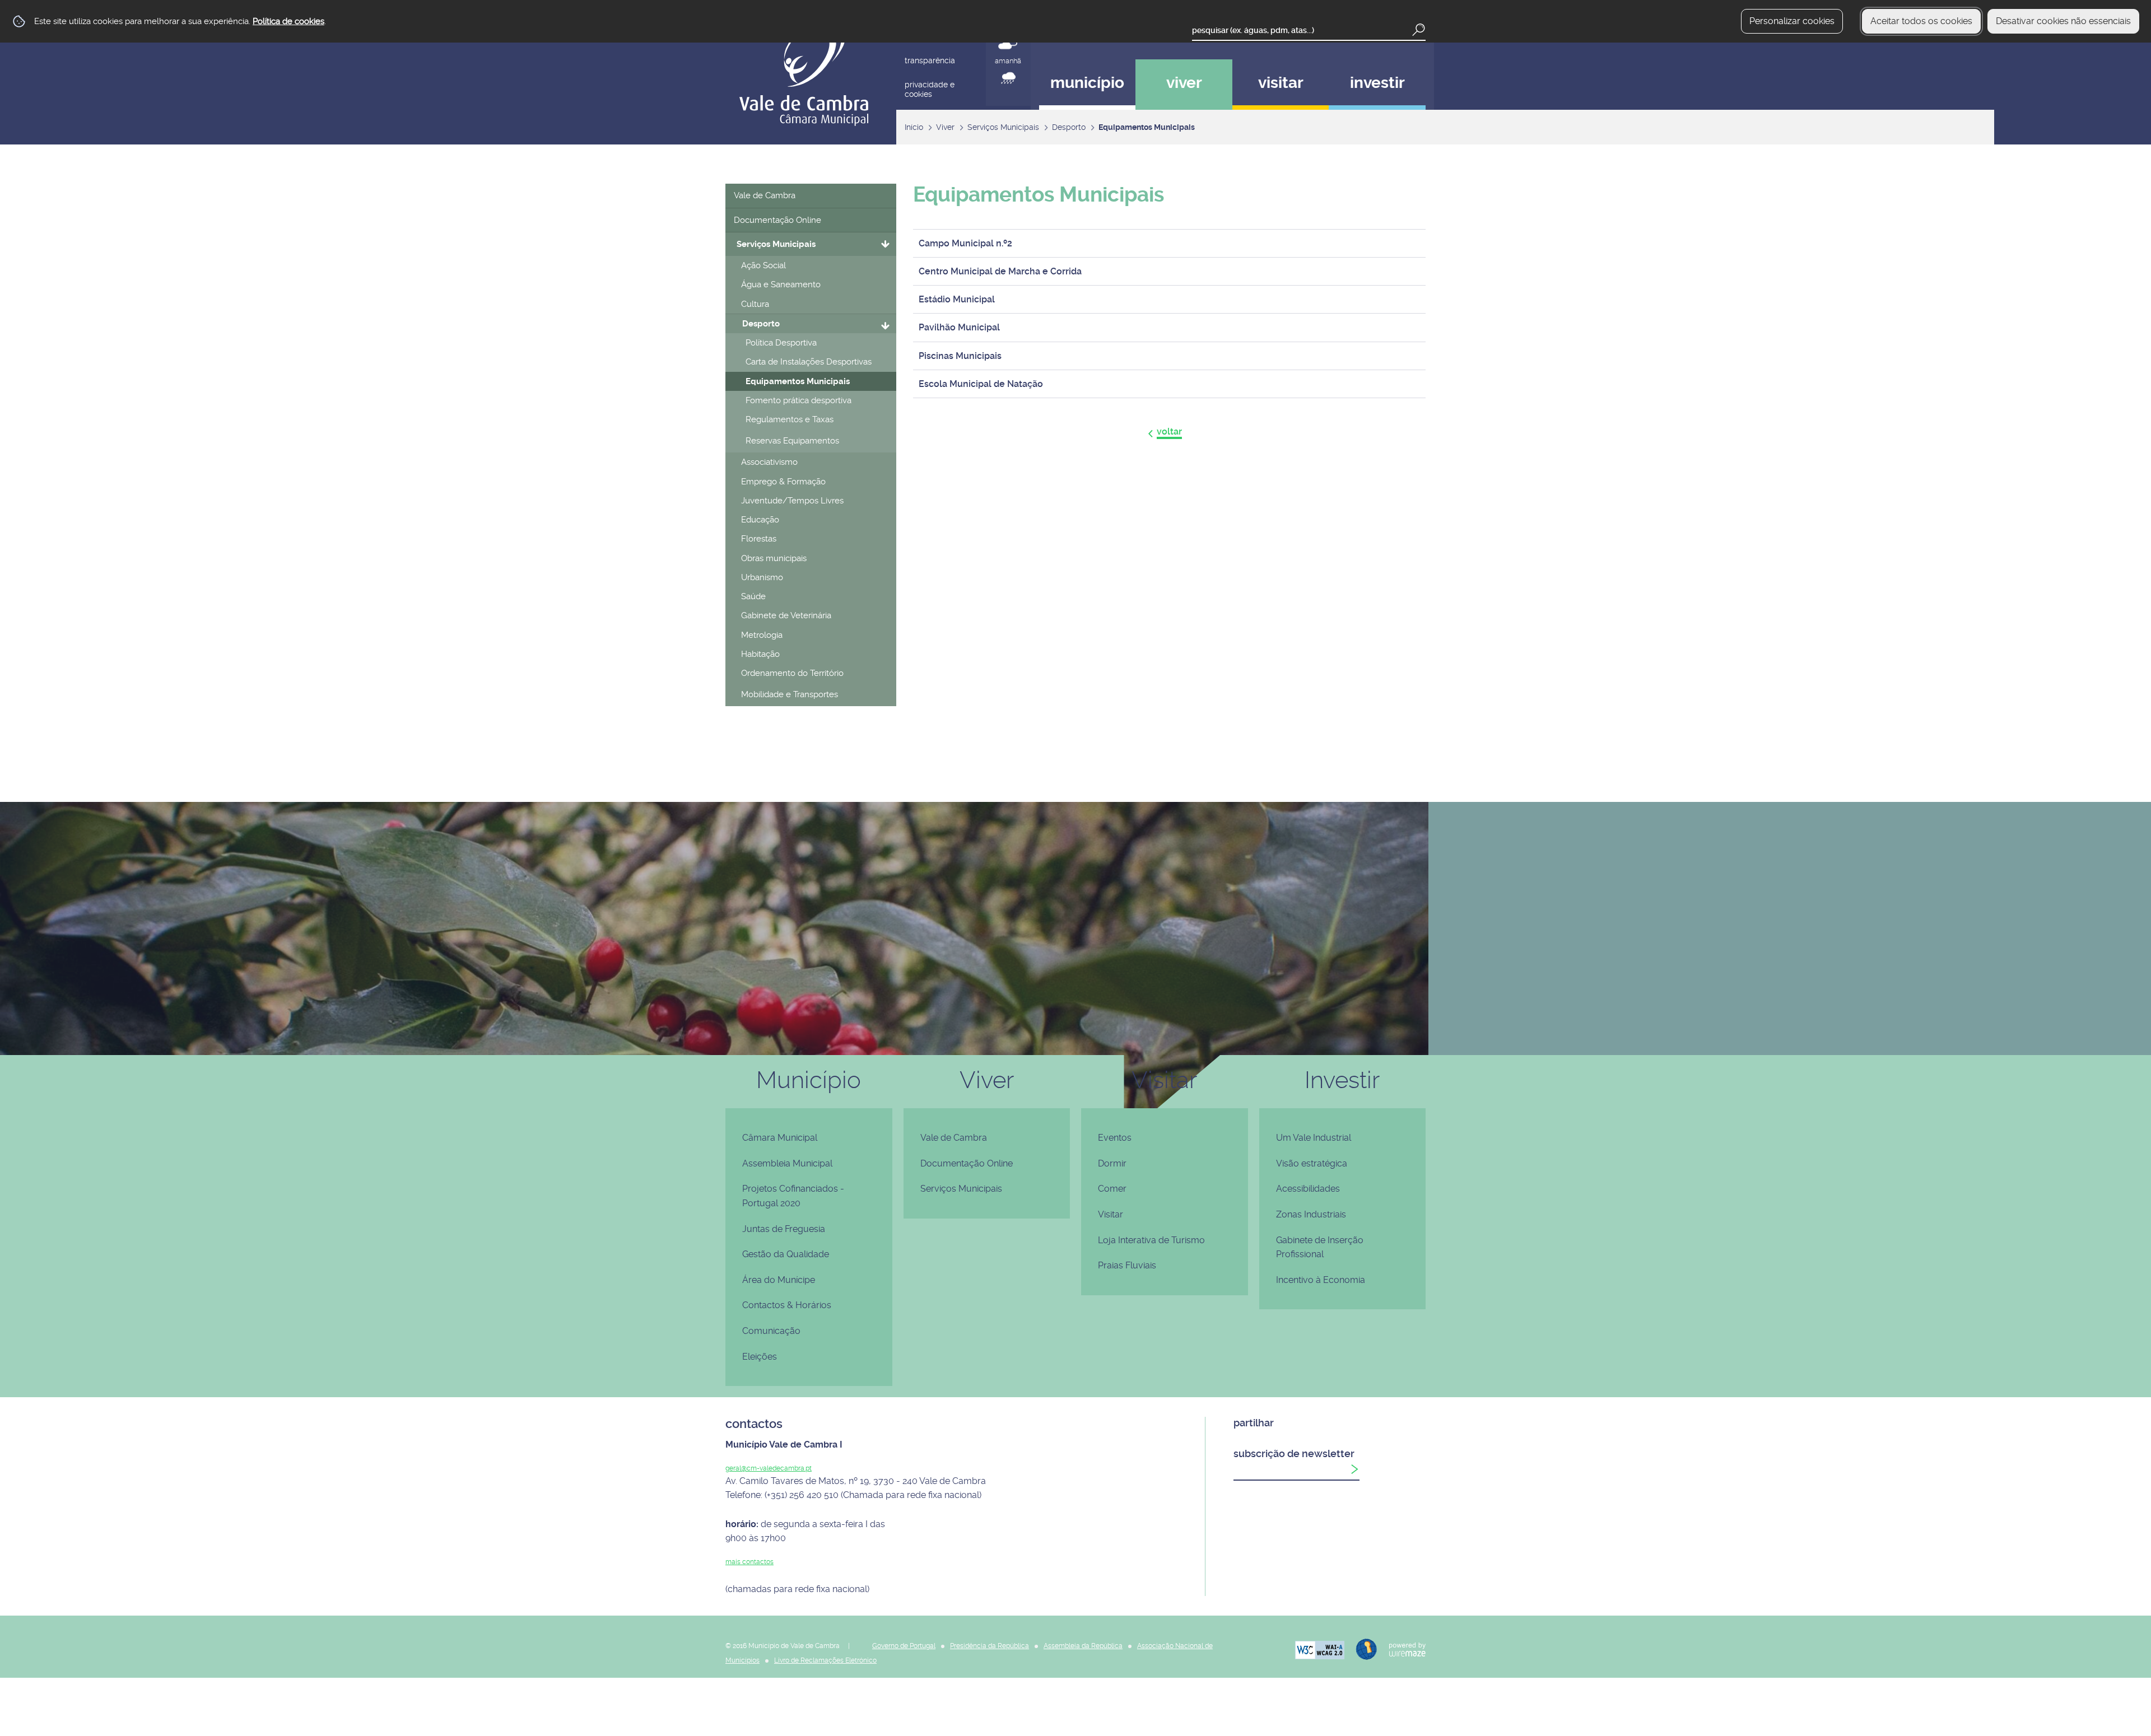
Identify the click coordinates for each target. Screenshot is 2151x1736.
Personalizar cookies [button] (1792, 21)
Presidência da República (990, 1646)
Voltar (1169, 431)
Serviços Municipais (1003, 127)
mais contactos (749, 1562)
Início (914, 127)
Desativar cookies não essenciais (2063, 21)
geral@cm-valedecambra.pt (769, 1468)
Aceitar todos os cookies (1921, 21)
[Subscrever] (1354, 1469)
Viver (945, 127)
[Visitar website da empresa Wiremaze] (1402, 1648)
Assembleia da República (1083, 1646)
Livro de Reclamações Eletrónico (825, 1660)
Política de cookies (288, 21)
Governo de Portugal (904, 1646)
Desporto (1069, 127)
